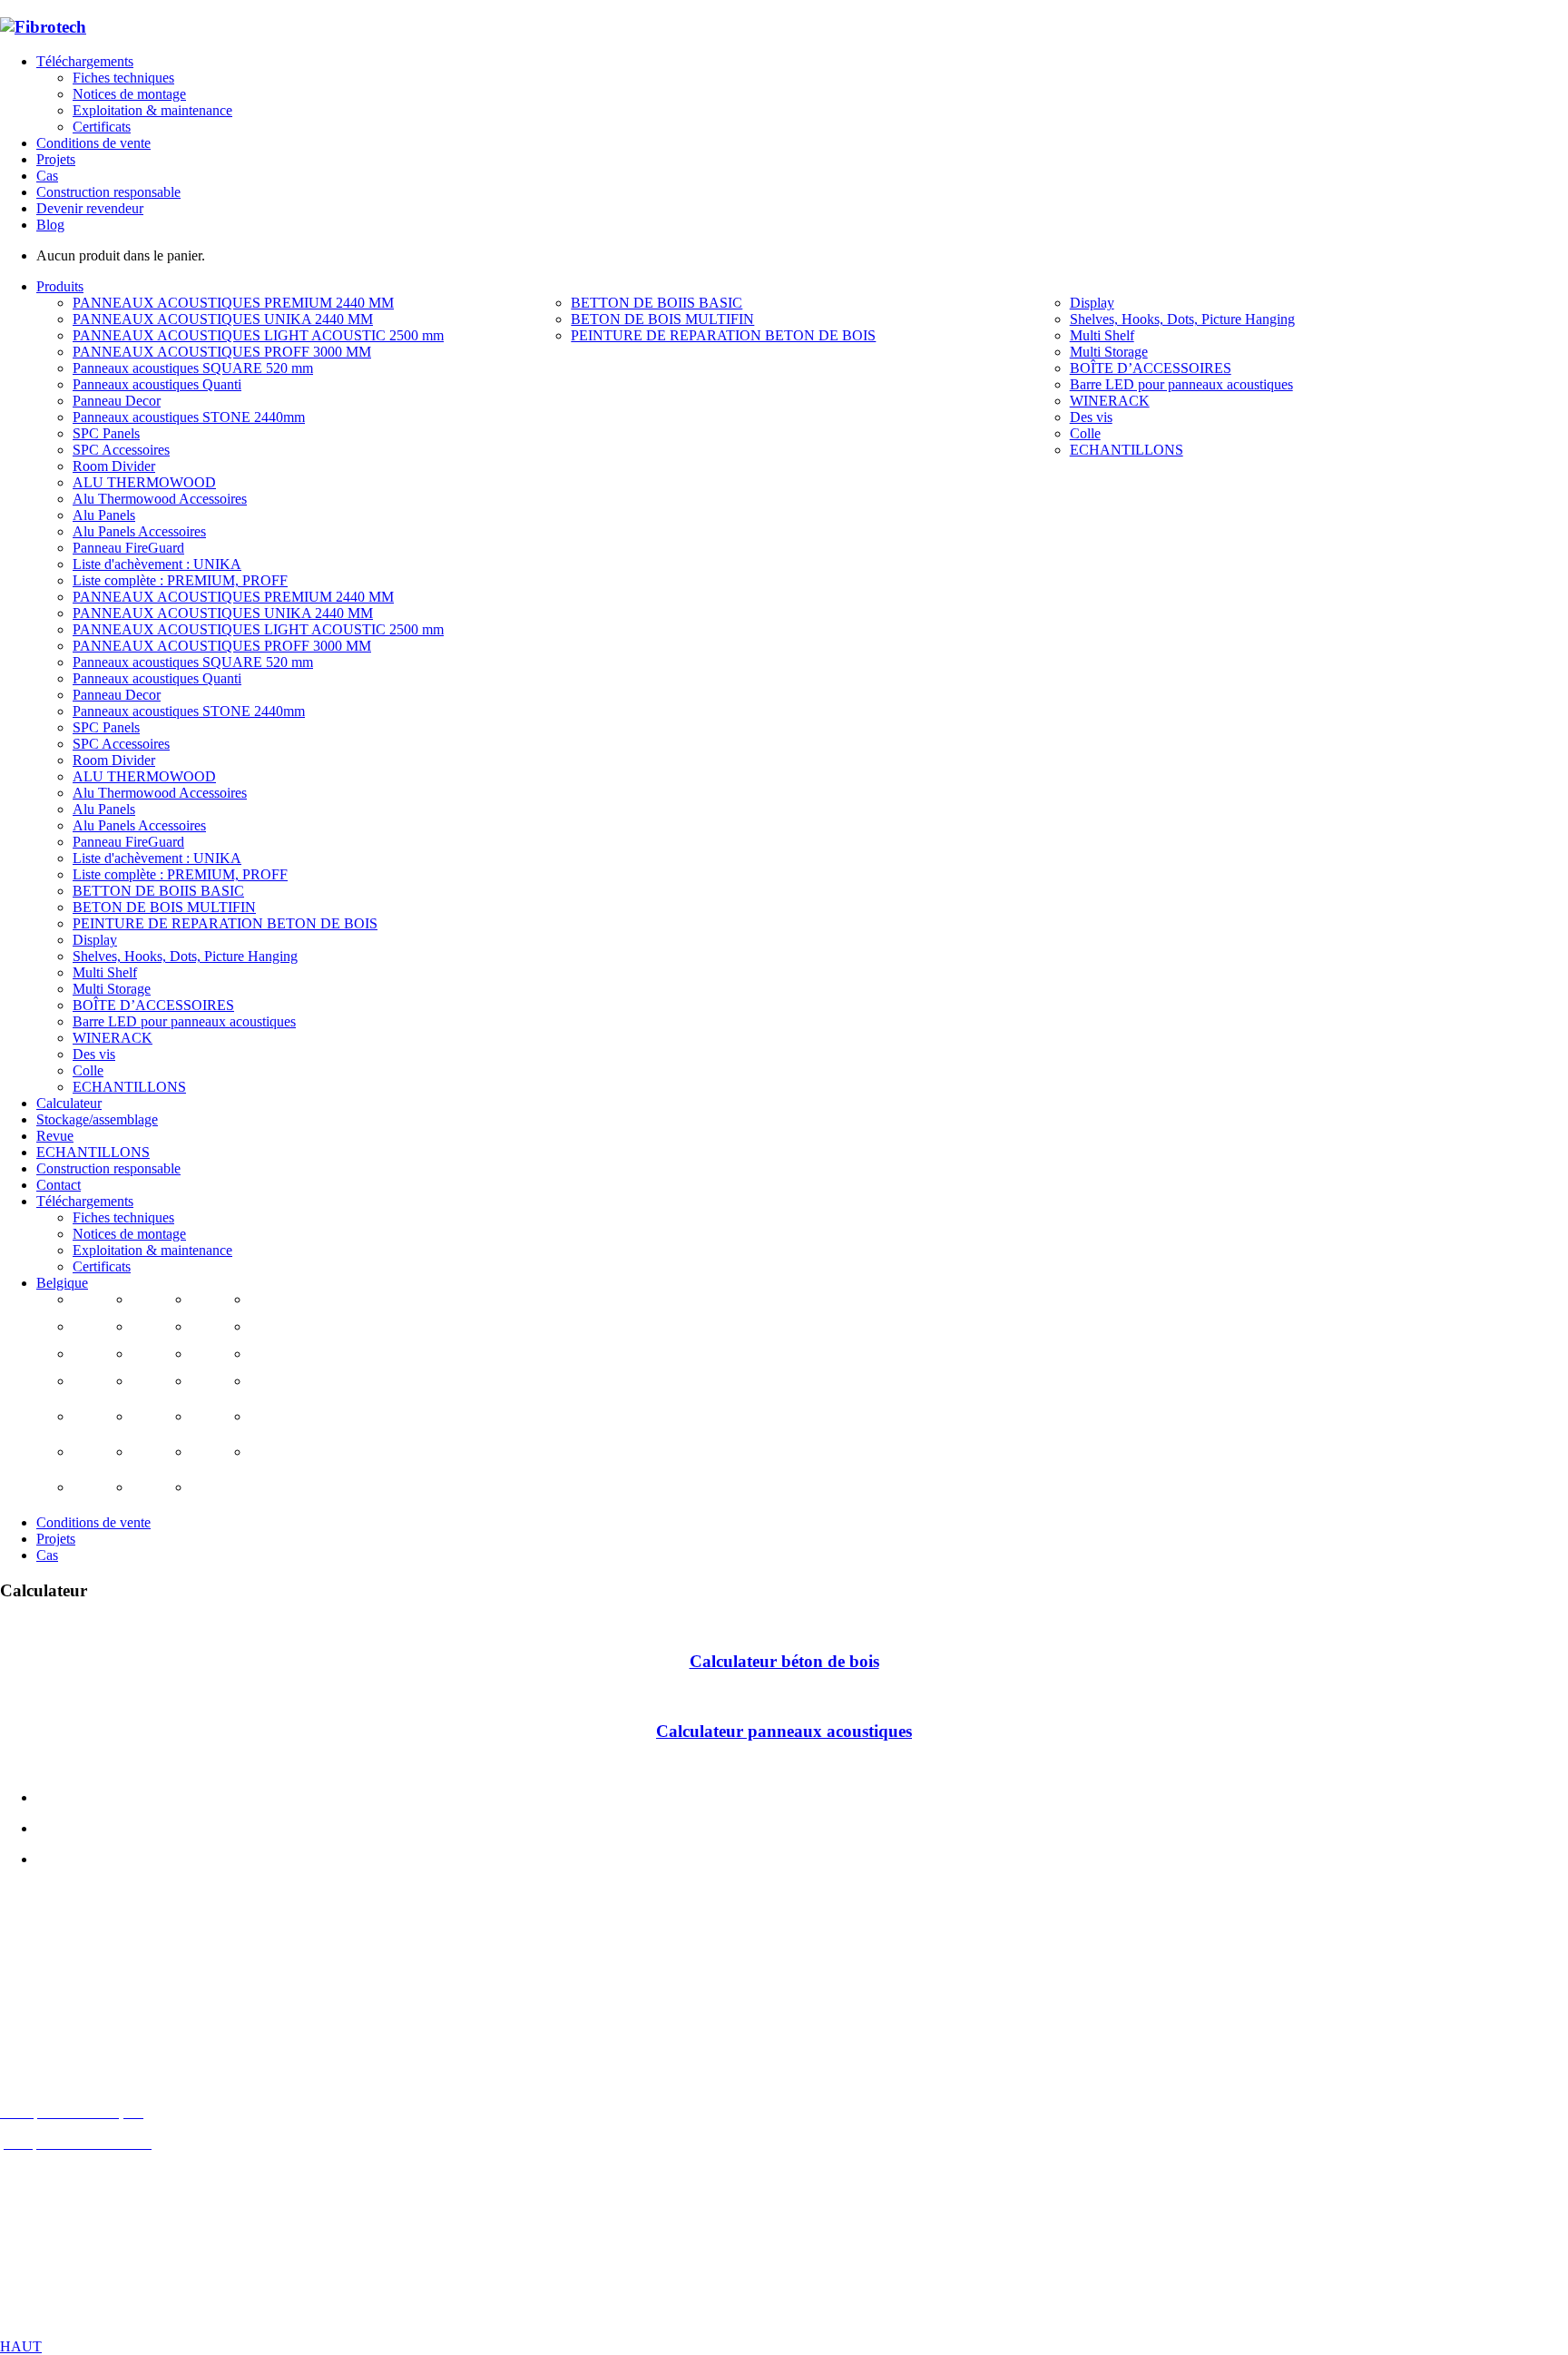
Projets (56, 159)
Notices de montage (129, 94)
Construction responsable (108, 192)
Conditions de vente (93, 143)
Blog (50, 225)
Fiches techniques (123, 78)
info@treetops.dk (94, 1988)
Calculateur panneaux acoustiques (784, 1731)
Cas (47, 176)
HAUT (21, 2346)
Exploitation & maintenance (152, 110)
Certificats (102, 127)
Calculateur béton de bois (784, 1661)
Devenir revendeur (90, 208)
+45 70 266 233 (102, 2019)
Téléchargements (85, 61)
